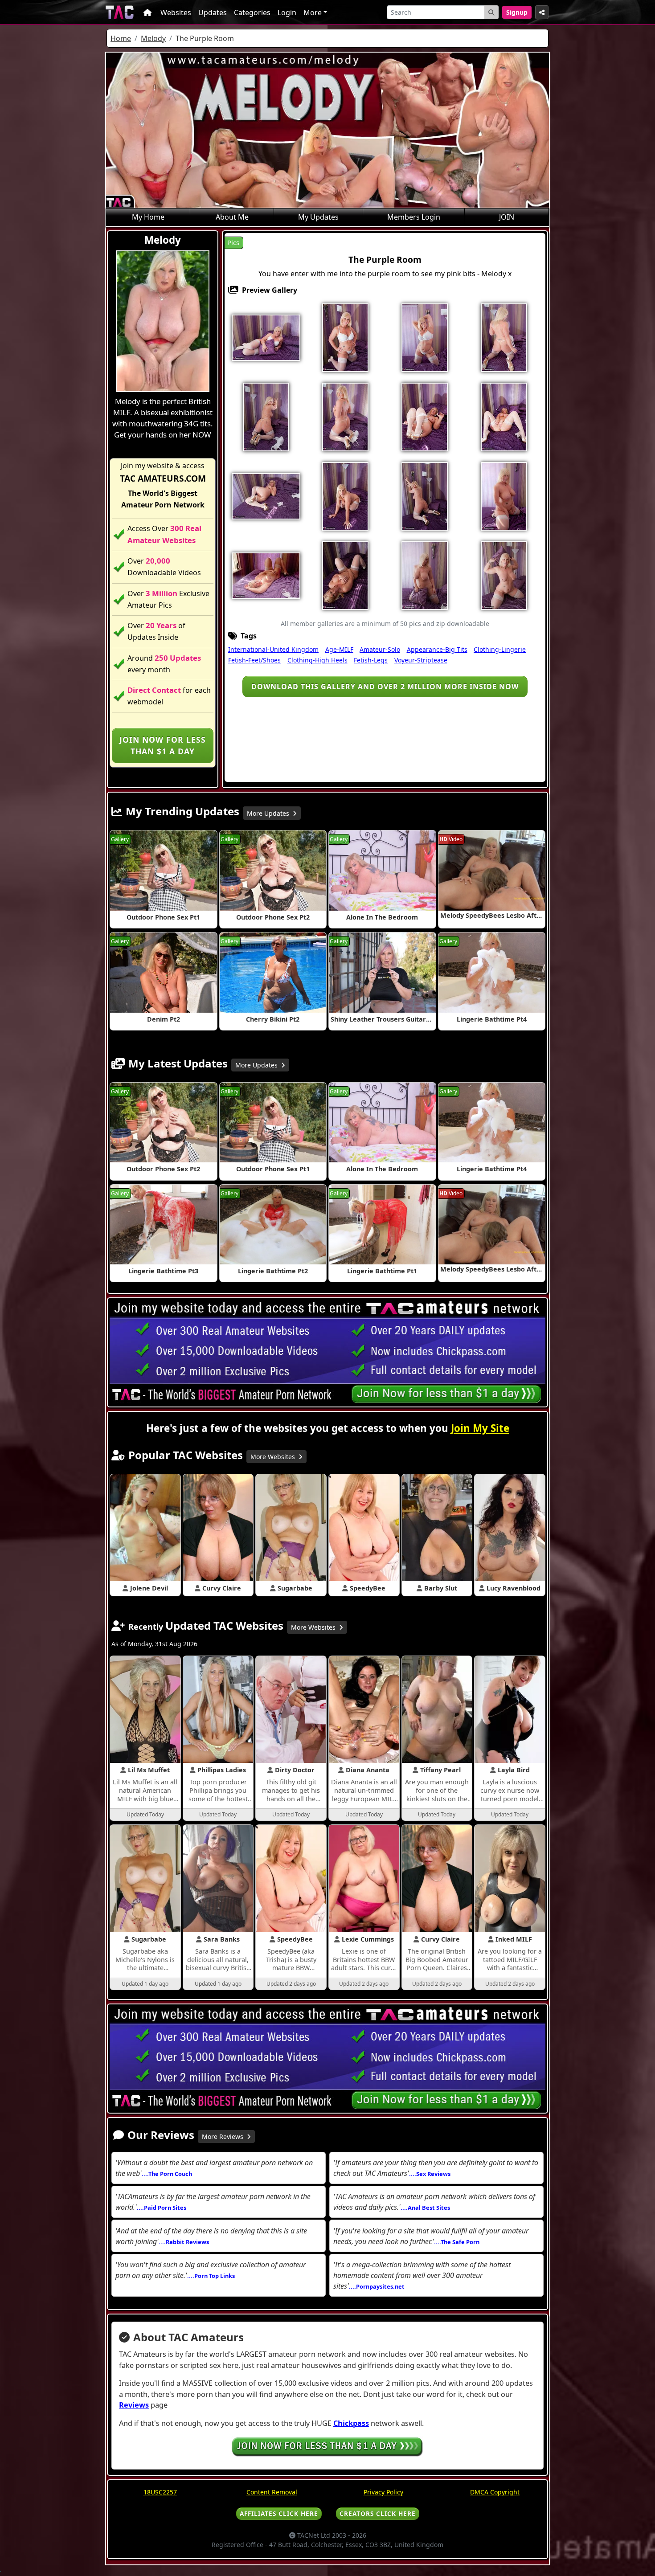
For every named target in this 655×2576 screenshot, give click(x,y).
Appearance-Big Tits (437, 649)
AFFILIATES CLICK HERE (279, 2513)
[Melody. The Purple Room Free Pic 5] (504, 337)
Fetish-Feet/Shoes (254, 660)
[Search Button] (491, 12)
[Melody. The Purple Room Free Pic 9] (425, 416)
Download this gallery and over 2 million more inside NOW (385, 687)
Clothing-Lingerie (500, 649)
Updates (213, 12)
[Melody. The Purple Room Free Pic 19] (425, 575)
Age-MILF (339, 649)
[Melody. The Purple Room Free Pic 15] (504, 495)
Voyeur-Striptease (421, 660)
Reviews (134, 2405)
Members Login (414, 217)
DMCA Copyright (495, 2492)
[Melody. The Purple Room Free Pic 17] (266, 575)
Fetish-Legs (371, 660)
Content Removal (272, 2492)
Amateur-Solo (380, 649)
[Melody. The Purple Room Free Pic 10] (504, 416)
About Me (232, 217)
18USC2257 (160, 2492)
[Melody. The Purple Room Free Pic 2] (345, 337)
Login (287, 12)
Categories (252, 12)
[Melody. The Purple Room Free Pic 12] (345, 495)
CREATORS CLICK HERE (378, 2513)
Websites (176, 12)
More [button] (313, 12)
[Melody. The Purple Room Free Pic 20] (504, 575)
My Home (148, 217)
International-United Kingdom (273, 649)
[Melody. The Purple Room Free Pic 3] (425, 337)
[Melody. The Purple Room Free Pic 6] (266, 416)
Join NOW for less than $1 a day (163, 745)
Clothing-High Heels (317, 660)
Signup (517, 12)
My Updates (318, 217)
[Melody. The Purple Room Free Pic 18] (345, 575)
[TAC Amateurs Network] (120, 12)
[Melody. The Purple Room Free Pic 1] (266, 337)
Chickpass (351, 2423)
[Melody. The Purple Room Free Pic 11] (266, 495)
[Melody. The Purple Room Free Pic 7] (345, 416)
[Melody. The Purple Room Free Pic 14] (425, 495)
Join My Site (480, 1428)
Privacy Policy (383, 2492)
